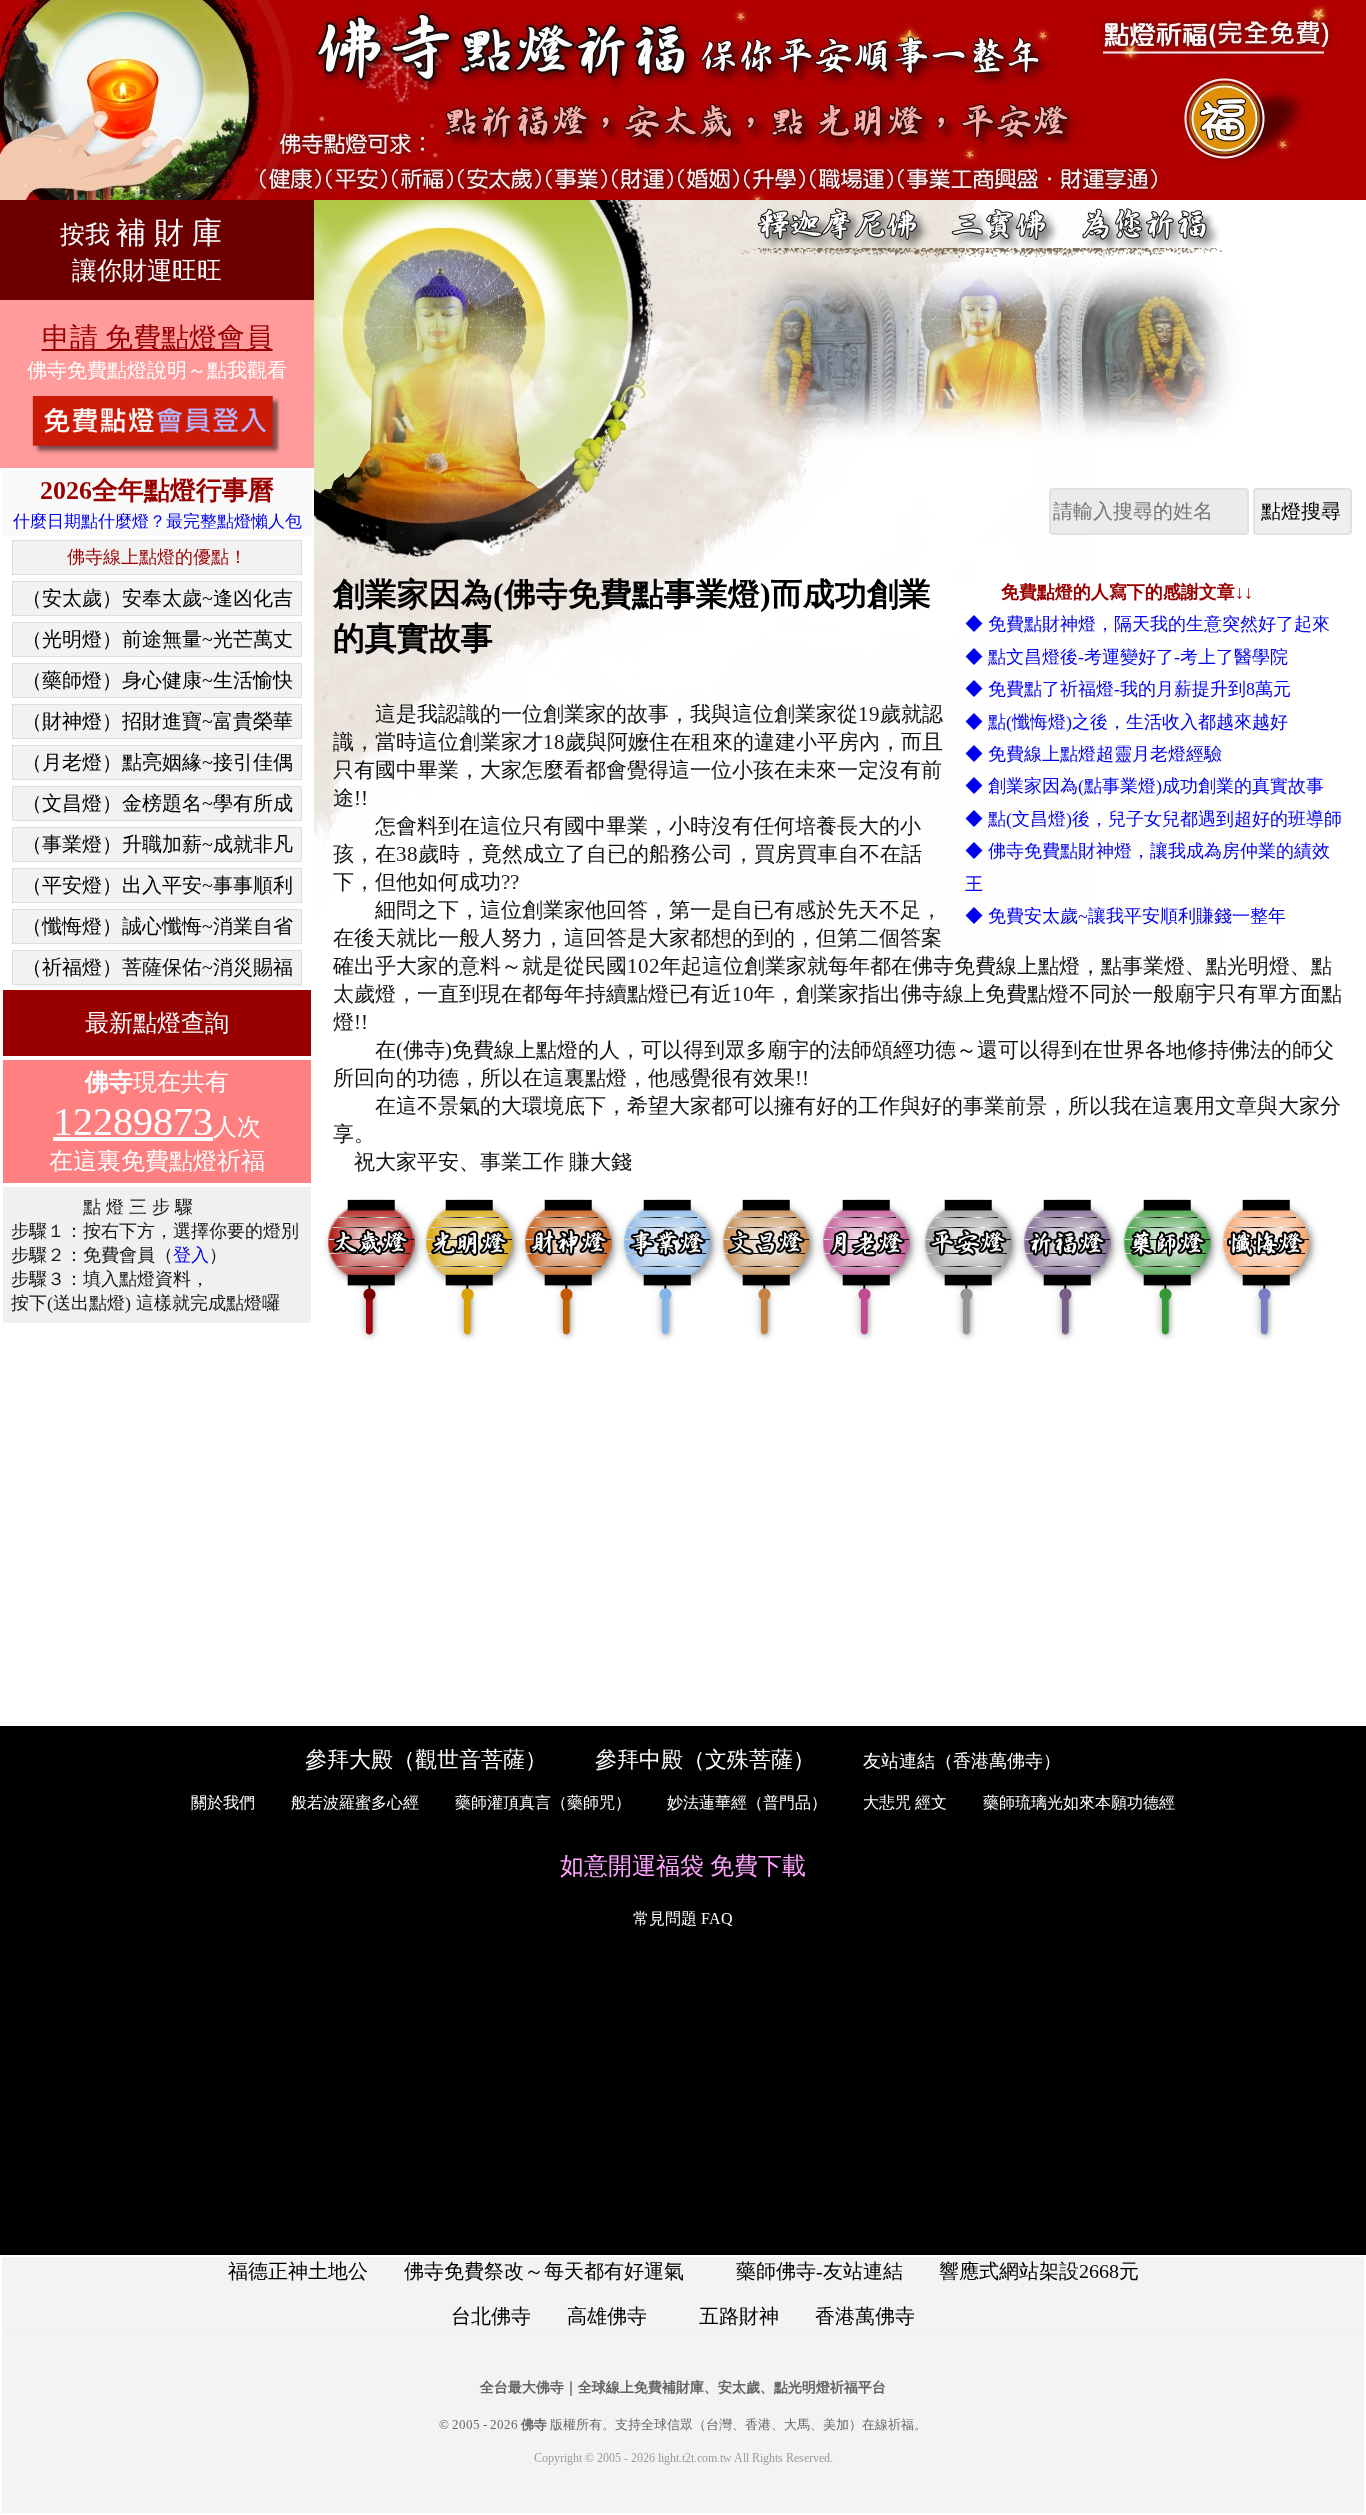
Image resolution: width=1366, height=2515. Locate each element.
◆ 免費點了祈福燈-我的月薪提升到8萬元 (1128, 689)
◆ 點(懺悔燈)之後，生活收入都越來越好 (1126, 722)
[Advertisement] (156, 1525)
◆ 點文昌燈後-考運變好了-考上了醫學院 (1126, 657)
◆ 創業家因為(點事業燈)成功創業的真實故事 (1144, 786)
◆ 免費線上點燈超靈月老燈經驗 (1093, 754)
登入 (191, 1255)
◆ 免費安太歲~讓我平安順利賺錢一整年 (1125, 916)
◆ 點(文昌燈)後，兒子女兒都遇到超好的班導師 (1153, 819)
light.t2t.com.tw (695, 2458)
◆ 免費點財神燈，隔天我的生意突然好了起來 (1147, 624)
